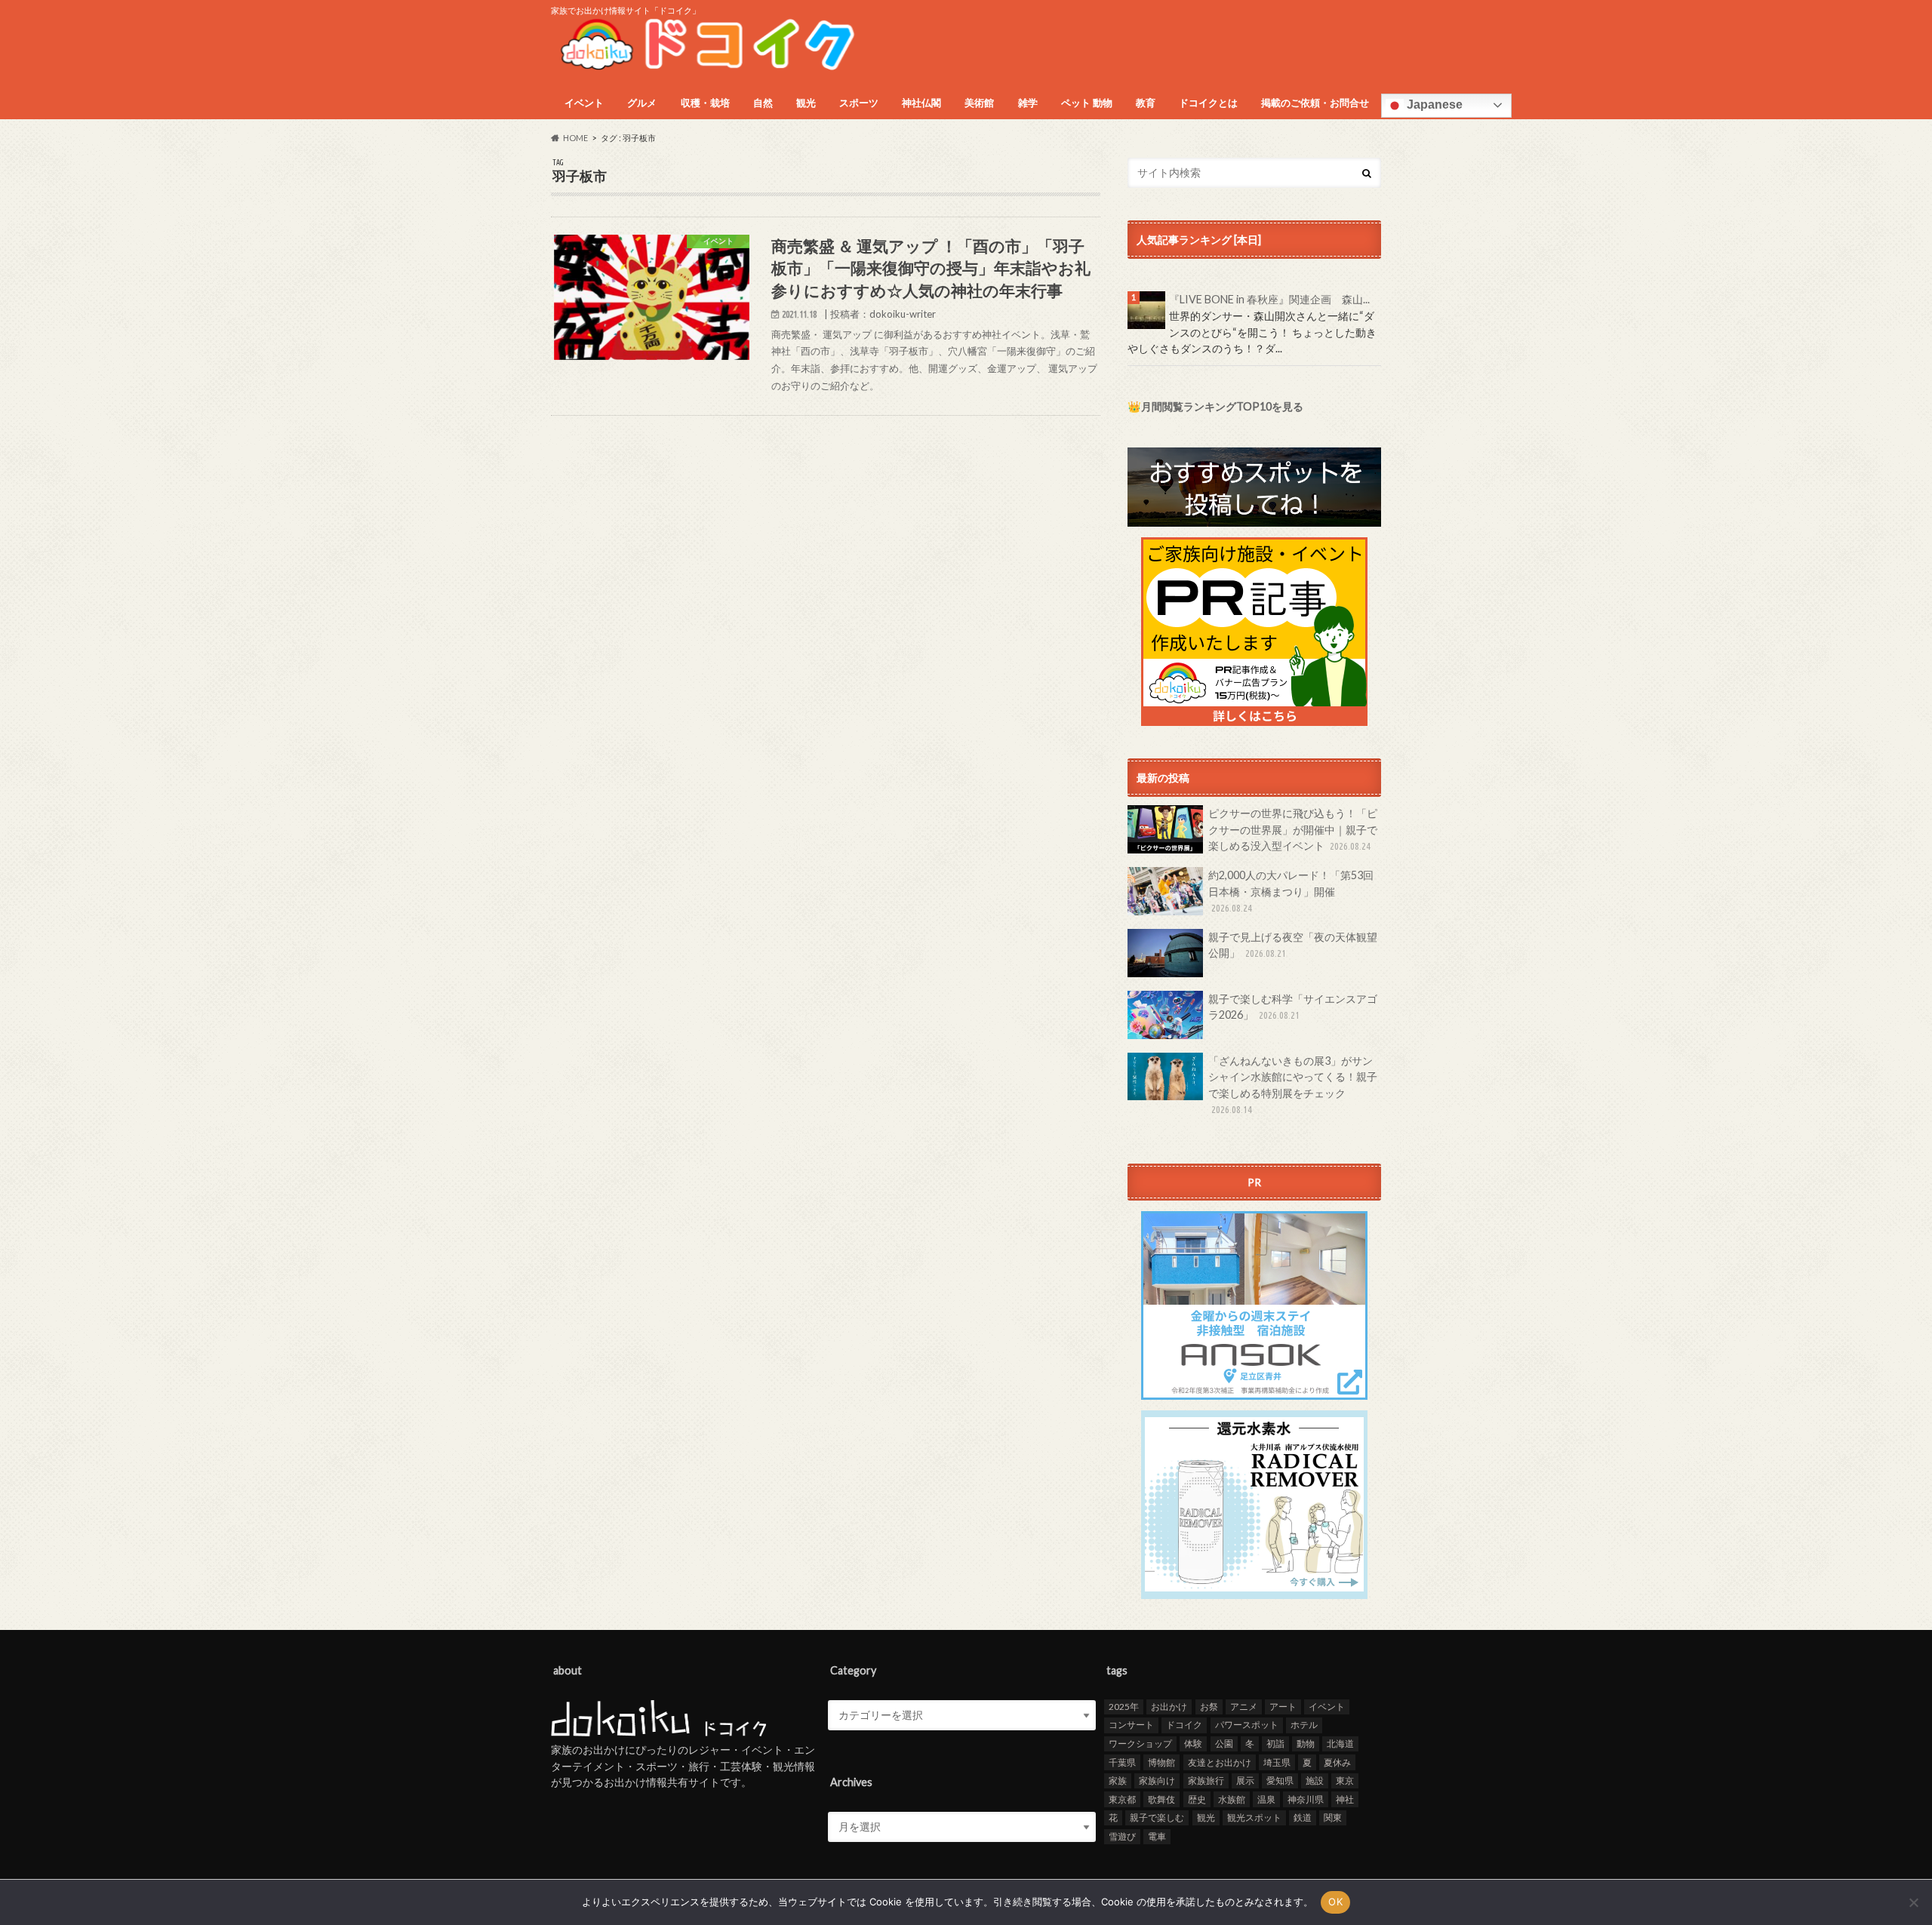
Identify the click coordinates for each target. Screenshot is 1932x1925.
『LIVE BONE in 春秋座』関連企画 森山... (1269, 299)
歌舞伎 (1161, 1799)
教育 (1146, 103)
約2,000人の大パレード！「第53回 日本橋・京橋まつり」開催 (1291, 891)
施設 (1315, 1780)
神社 (1345, 1799)
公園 (1224, 1744)
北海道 (1340, 1744)
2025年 (1124, 1707)
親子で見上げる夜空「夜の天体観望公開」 (1293, 945)
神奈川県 (1306, 1799)
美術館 (979, 103)
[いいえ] (1913, 1902)
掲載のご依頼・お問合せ (1315, 103)
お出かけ (1169, 1707)
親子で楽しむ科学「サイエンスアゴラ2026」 (1293, 1007)
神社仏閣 (921, 103)
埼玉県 (1277, 1762)
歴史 (1197, 1799)
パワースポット (1247, 1725)
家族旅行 (1206, 1780)
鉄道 (1303, 1817)
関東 (1333, 1817)
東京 (1345, 1780)
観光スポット (1254, 1817)
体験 (1193, 1744)
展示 (1245, 1780)
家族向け (1157, 1780)
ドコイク (1184, 1725)
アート (1283, 1707)
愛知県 (1280, 1780)
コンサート (1131, 1725)
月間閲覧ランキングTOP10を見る (1222, 406)
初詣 (1275, 1744)
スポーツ (859, 103)
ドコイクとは (1208, 103)
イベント (584, 103)
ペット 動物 (1087, 103)
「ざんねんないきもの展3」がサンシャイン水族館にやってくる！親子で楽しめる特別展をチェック (1293, 1085)
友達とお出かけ (1220, 1762)
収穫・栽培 (705, 103)
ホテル (1304, 1725)
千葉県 (1122, 1762)
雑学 (1028, 103)
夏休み (1337, 1762)
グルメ (642, 103)
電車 (1157, 1836)
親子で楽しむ (1157, 1817)
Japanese (1433, 105)
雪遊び (1122, 1836)
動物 (1306, 1744)
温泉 (1266, 1799)
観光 (806, 103)
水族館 (1232, 1799)
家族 (1118, 1780)
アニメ (1244, 1707)
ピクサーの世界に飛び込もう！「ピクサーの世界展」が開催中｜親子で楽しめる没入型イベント (1293, 829)
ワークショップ (1140, 1744)
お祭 (1209, 1707)
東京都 (1122, 1799)
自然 (763, 103)
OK (1335, 1902)
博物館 (1161, 1762)
